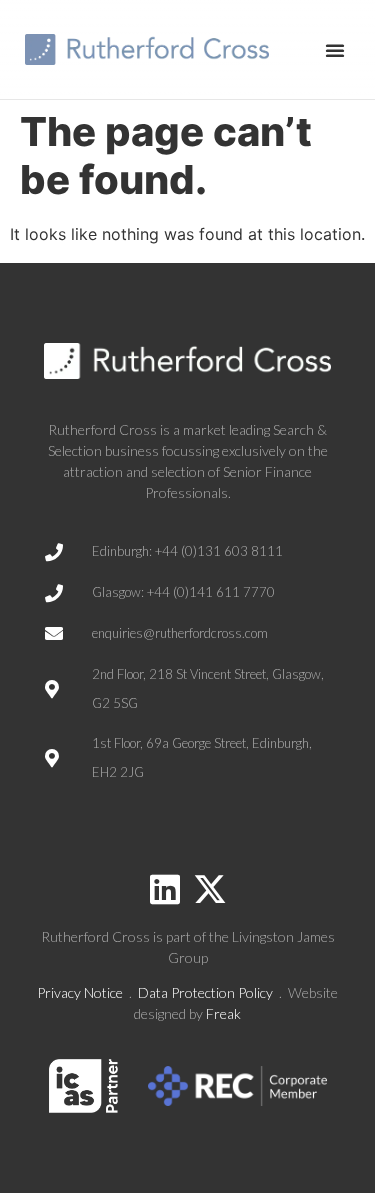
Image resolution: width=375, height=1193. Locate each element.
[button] (335, 50)
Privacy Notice (80, 992)
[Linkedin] (165, 889)
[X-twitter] (210, 889)
